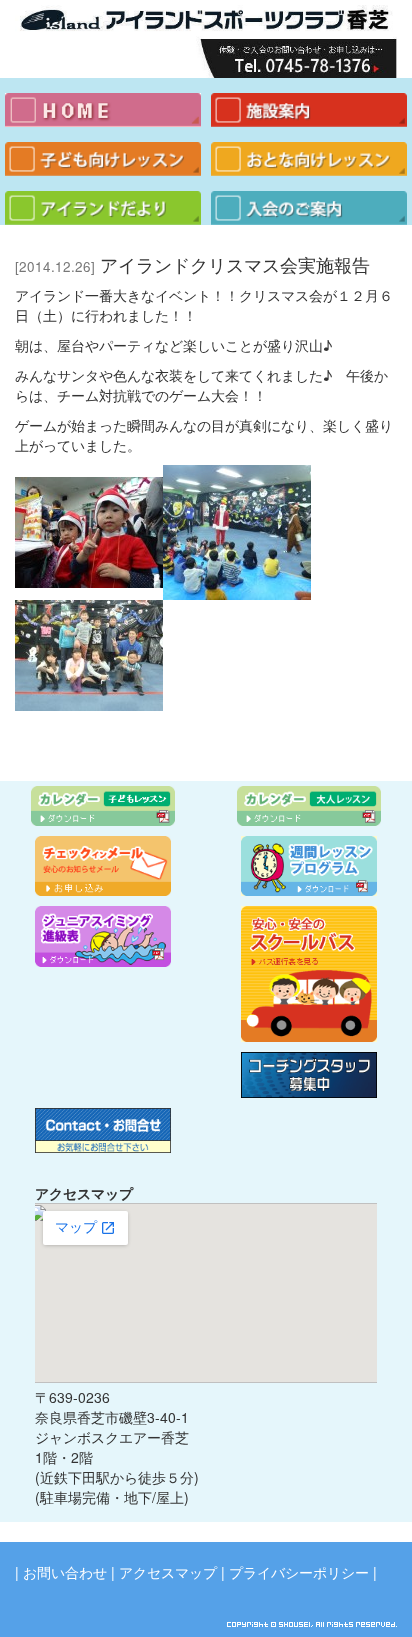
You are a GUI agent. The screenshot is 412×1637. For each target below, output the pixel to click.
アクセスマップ (168, 1572)
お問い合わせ (65, 1572)
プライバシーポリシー (299, 1572)
